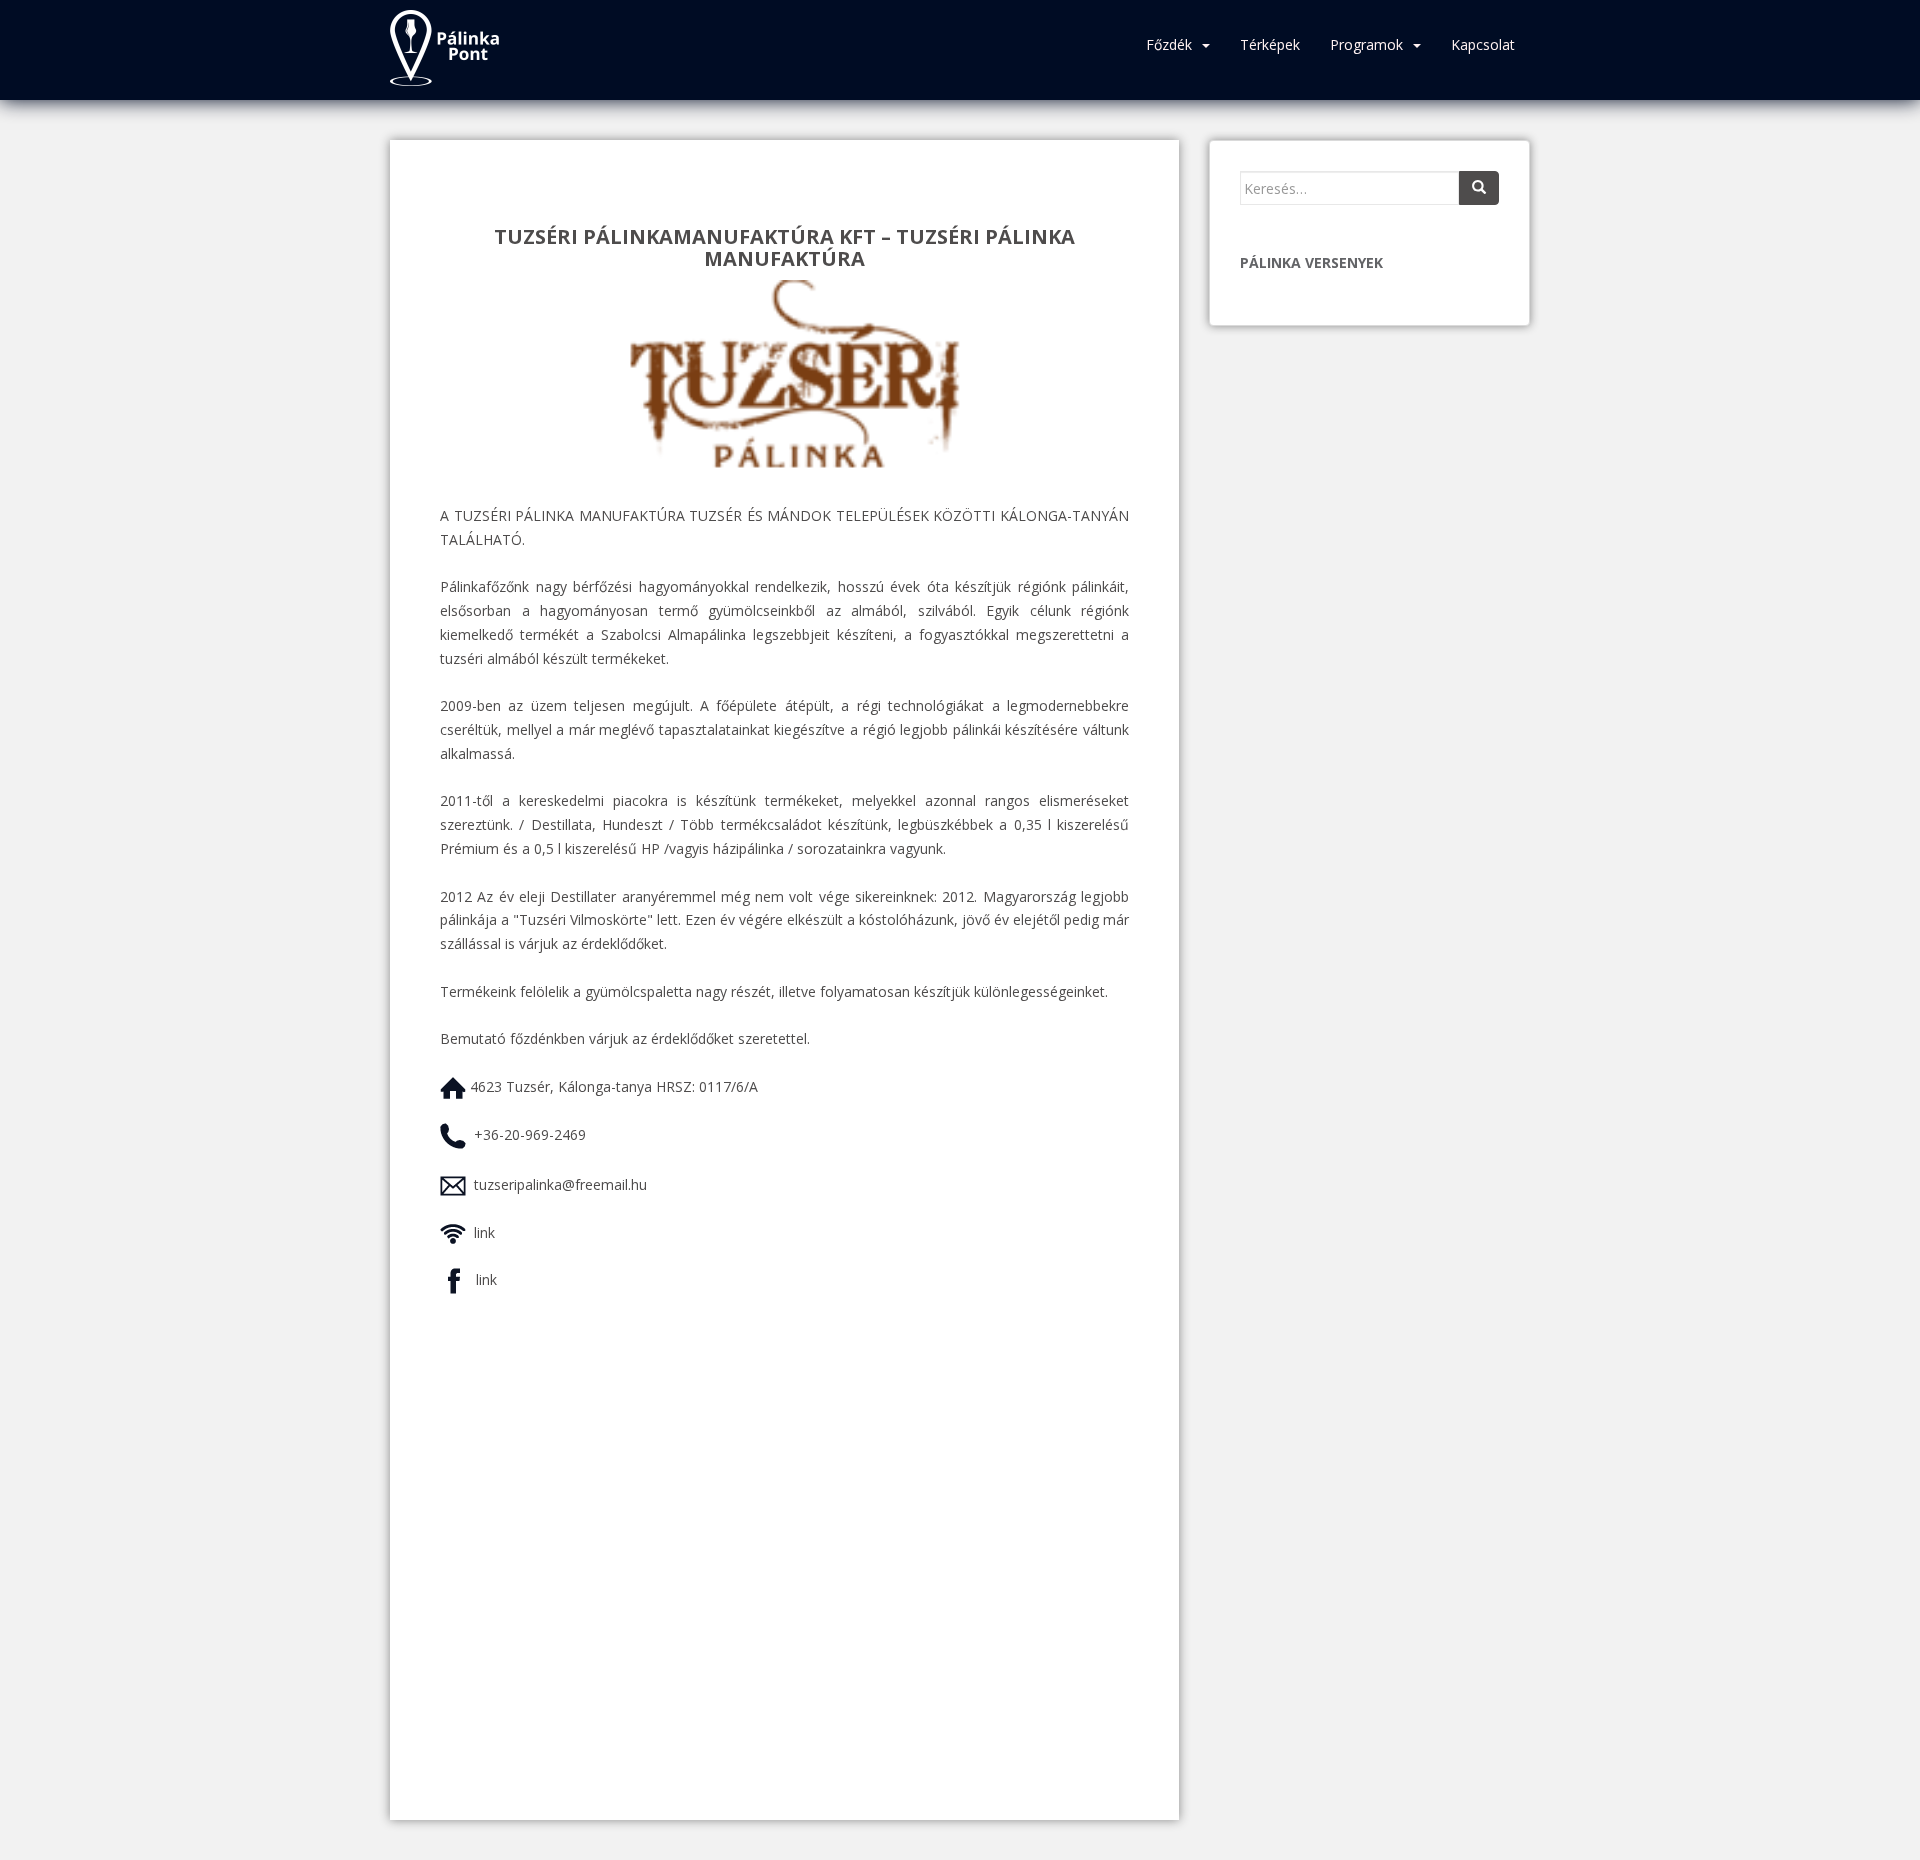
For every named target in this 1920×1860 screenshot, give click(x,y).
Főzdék (1169, 44)
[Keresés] (1479, 188)
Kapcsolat (1483, 44)
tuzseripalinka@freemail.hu (560, 1184)
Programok (1366, 44)
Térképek (1270, 44)
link (484, 1232)
